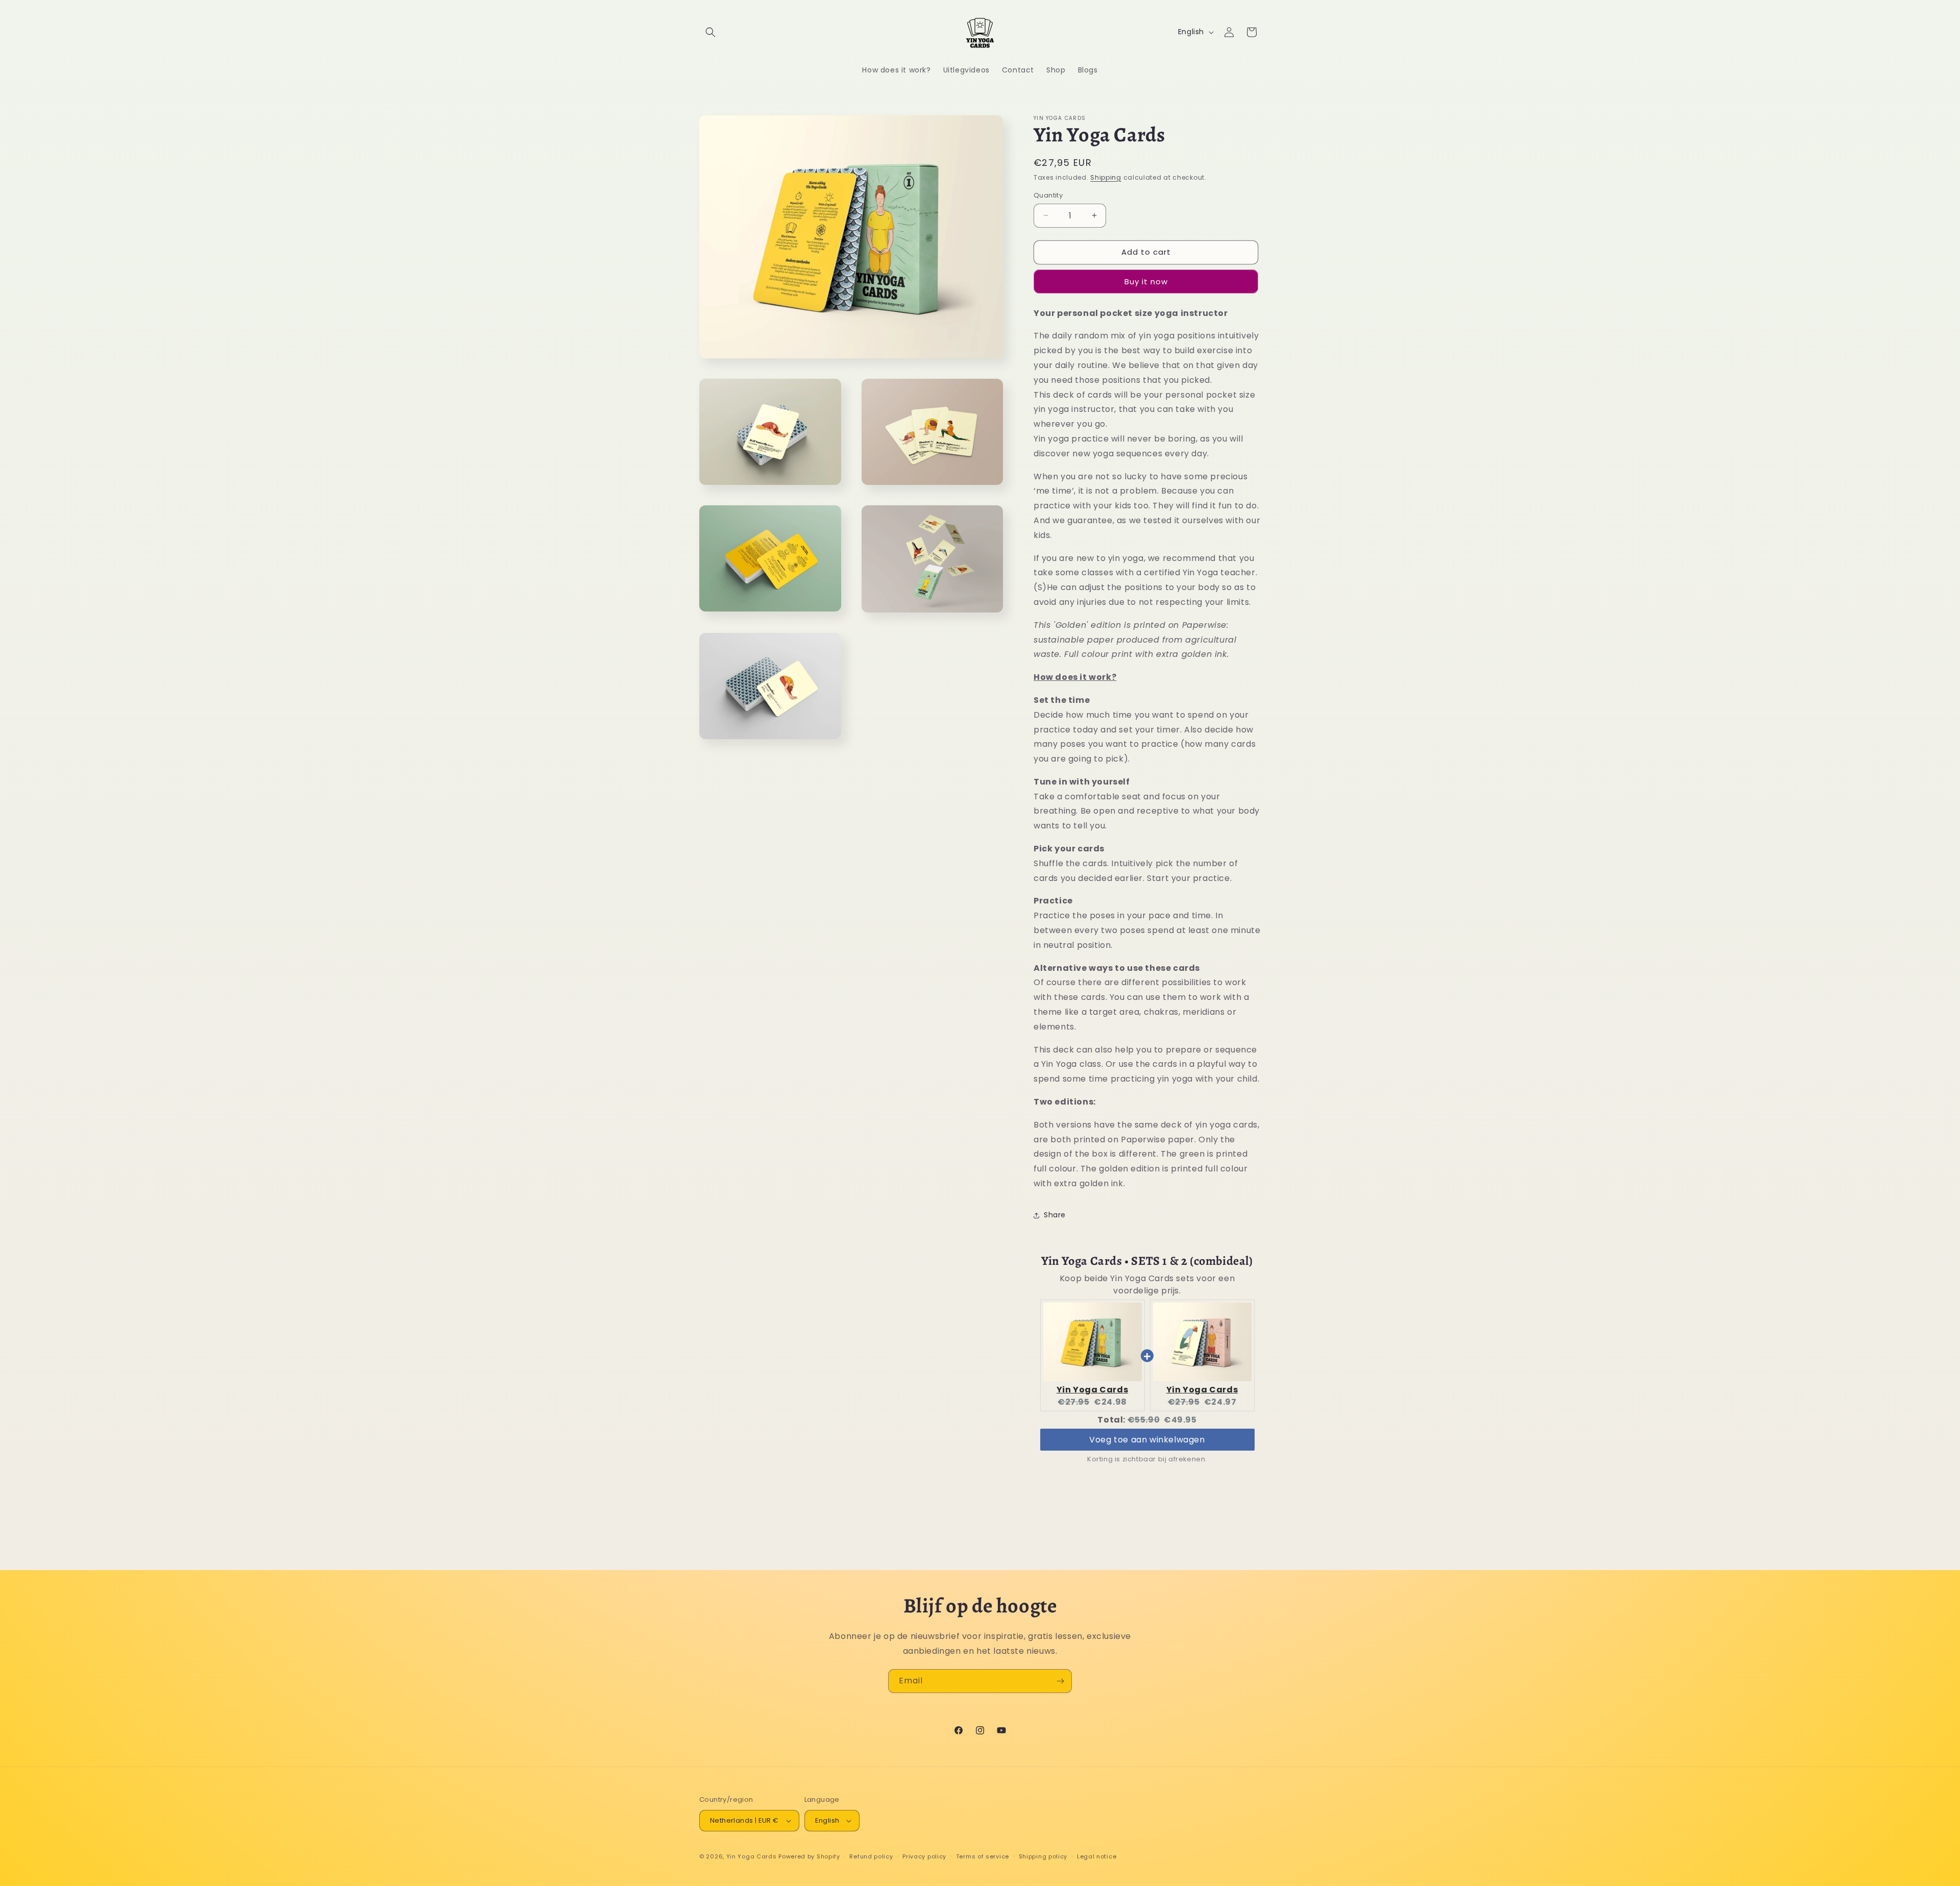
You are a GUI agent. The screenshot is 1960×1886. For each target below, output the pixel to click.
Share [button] (1055, 1215)
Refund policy (871, 1856)
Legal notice (1097, 1856)
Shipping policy (1043, 1856)
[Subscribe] (1060, 1681)
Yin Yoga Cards (1092, 1390)
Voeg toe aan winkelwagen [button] (1147, 1439)
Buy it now (1146, 281)
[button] (710, 32)
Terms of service (983, 1856)
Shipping (1106, 177)
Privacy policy (924, 1856)
